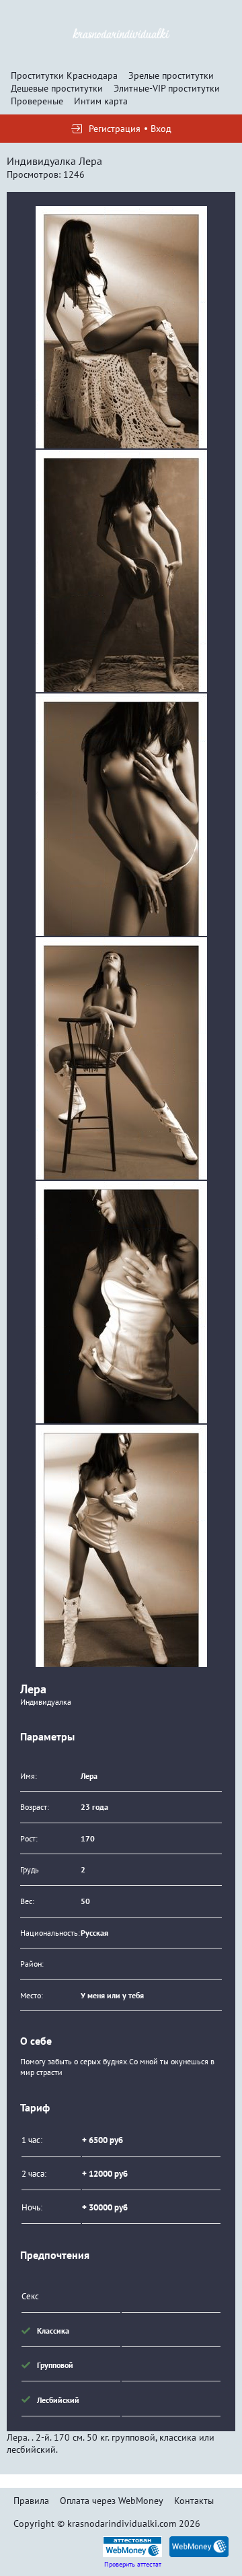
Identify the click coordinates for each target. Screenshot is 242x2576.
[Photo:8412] (121, 815)
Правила (31, 2501)
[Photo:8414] (121, 1302)
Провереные (37, 101)
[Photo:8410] (121, 327)
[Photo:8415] (121, 1546)
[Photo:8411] (121, 571)
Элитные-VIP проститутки (167, 88)
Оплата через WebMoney (112, 2501)
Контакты (194, 2501)
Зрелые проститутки (171, 75)
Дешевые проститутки (57, 88)
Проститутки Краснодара (64, 75)
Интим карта (101, 101)
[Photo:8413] (121, 1058)
